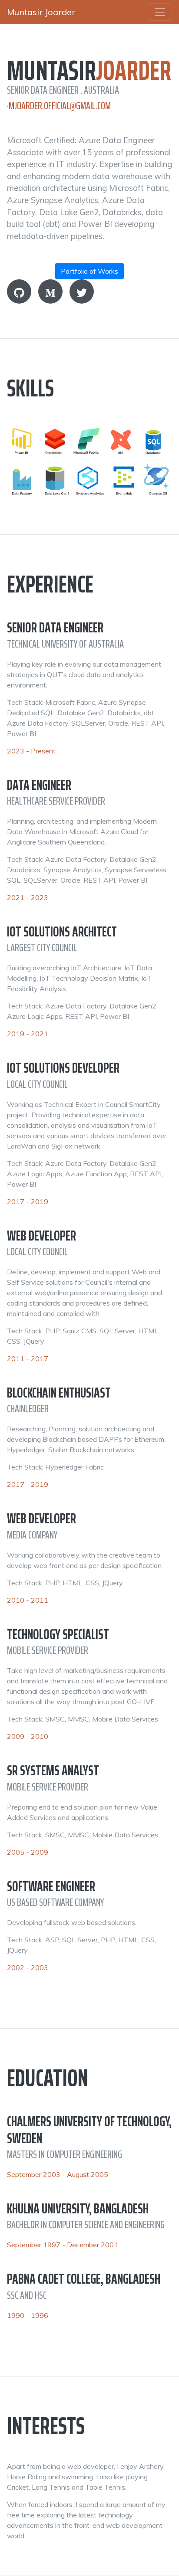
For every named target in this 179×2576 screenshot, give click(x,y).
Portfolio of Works (89, 271)
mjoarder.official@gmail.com (60, 106)
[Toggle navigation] (160, 12)
